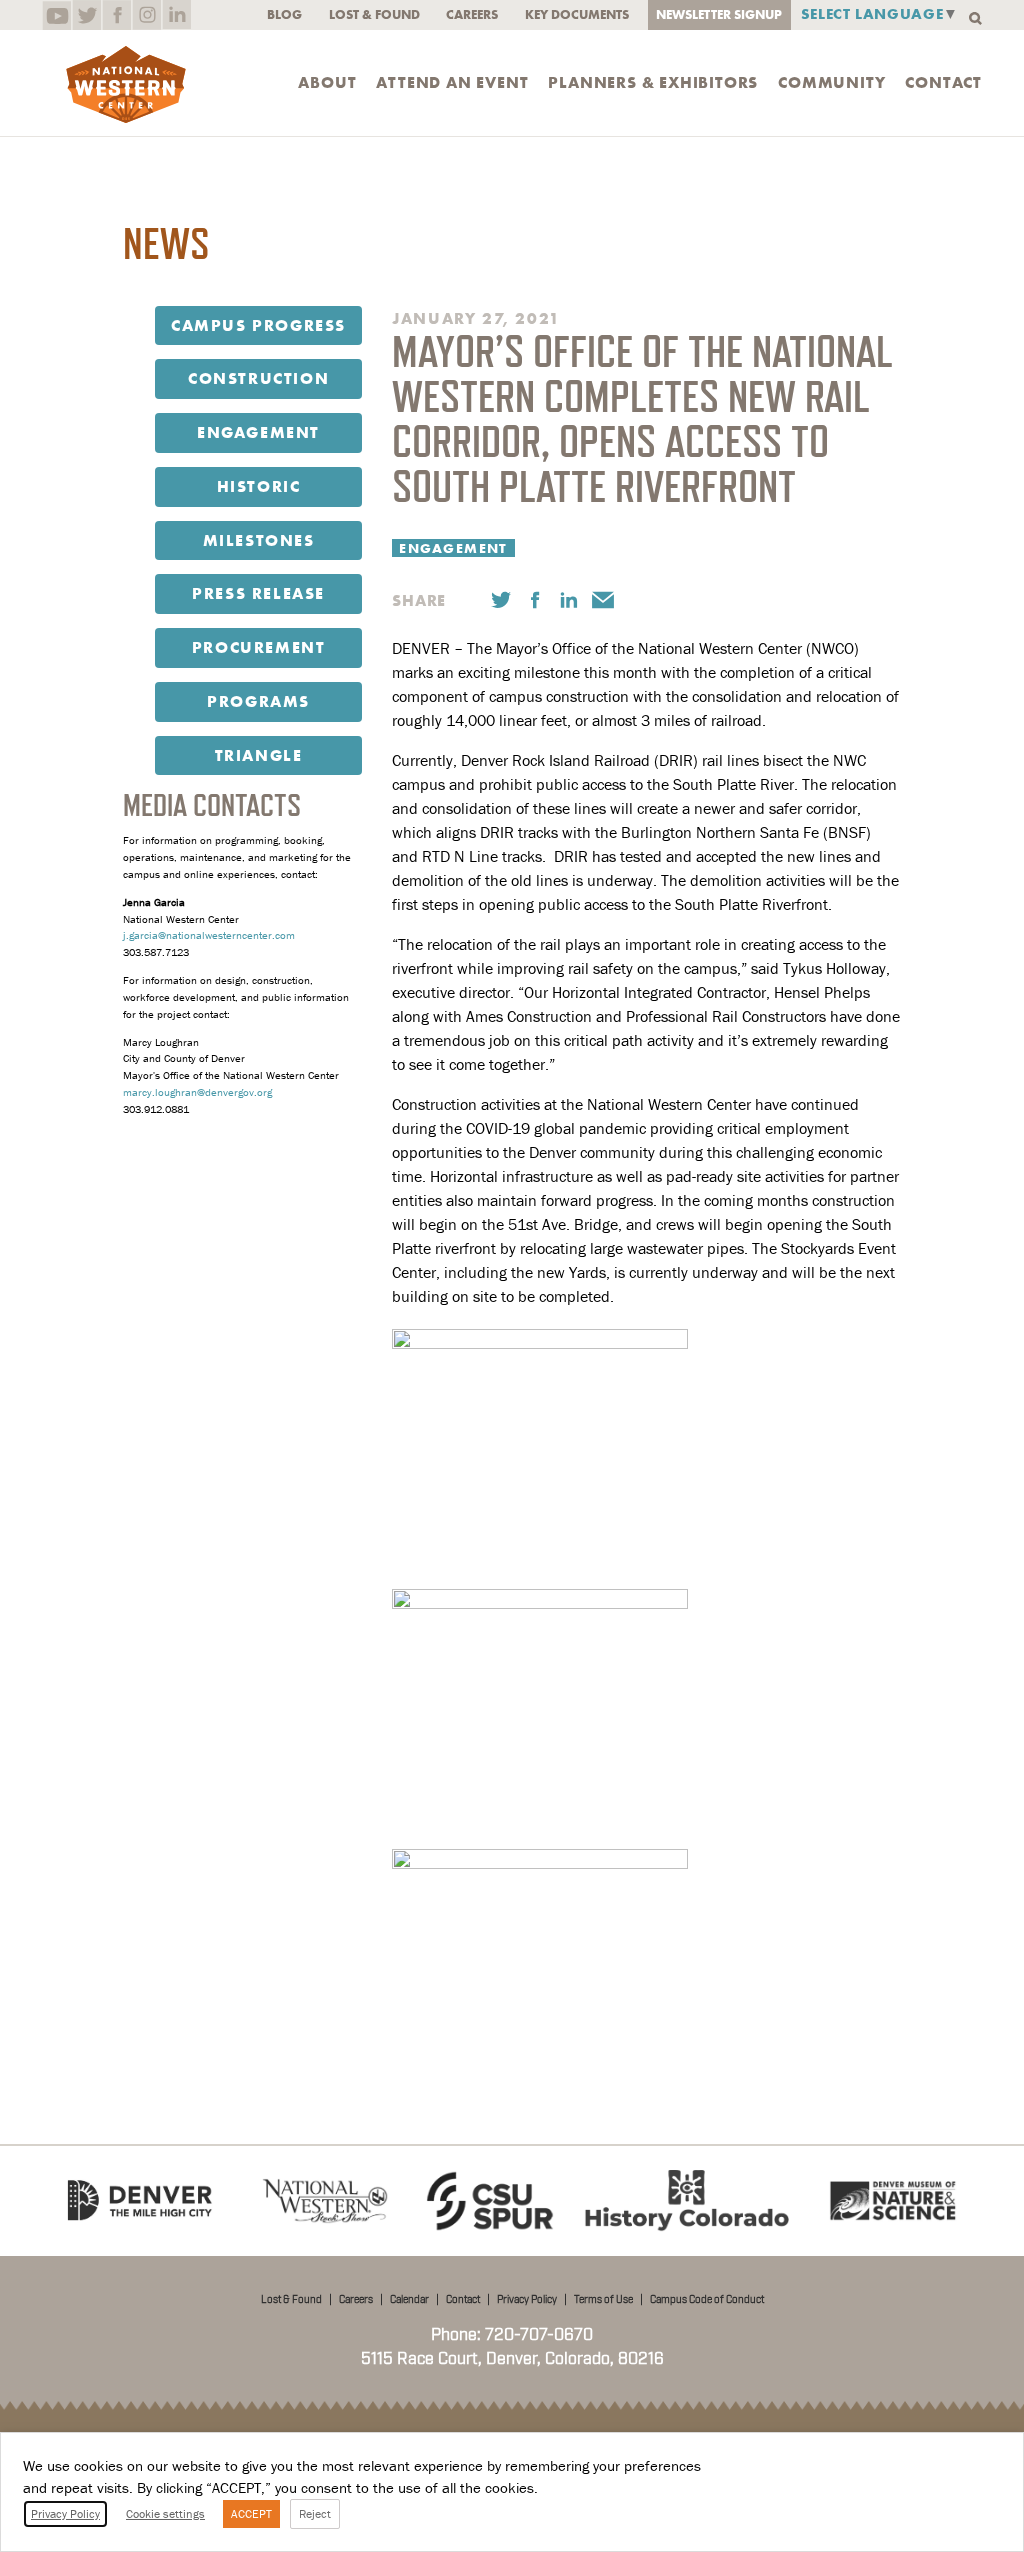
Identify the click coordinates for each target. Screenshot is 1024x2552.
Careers (472, 14)
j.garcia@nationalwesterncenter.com (209, 935)
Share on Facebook (535, 600)
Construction (258, 378)
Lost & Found (374, 14)
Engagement (258, 432)
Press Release (258, 593)
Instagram (146, 15)
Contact (943, 83)
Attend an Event (452, 83)
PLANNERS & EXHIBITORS (653, 83)
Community (831, 83)
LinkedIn (176, 15)
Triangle (259, 755)
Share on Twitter (501, 600)
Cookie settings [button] (165, 2513)
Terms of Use (603, 2300)
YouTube (56, 15)
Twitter (86, 15)
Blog (284, 14)
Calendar (409, 2300)
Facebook (116, 15)
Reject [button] (315, 2513)
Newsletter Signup (719, 14)
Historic (259, 486)
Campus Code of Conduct (707, 2300)
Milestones (259, 540)
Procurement (259, 647)
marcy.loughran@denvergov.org (197, 1092)
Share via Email (603, 600)
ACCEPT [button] (251, 2513)
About (327, 83)
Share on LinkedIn (569, 600)
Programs (258, 701)
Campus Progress (258, 325)
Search (975, 18)
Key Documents (577, 14)
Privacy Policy (527, 2300)
